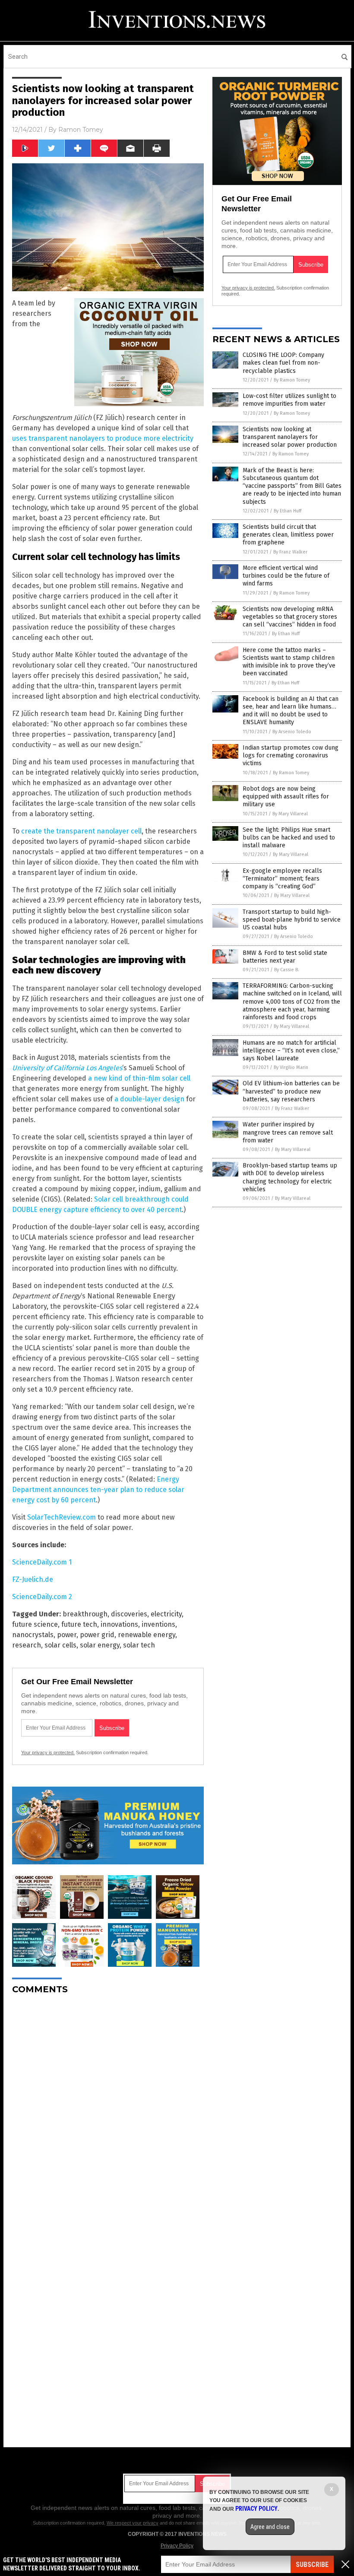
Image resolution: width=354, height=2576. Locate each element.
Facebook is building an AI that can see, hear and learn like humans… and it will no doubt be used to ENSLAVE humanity (291, 711)
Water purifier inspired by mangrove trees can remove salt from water (288, 1132)
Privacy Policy (177, 2546)
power (67, 1635)
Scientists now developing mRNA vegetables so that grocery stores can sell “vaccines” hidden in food (290, 617)
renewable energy (147, 1635)
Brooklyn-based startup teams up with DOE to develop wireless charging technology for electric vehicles (290, 1177)
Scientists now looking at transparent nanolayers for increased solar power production (290, 437)
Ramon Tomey (81, 130)
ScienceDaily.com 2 (42, 1597)
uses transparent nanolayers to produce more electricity (103, 438)
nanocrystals (33, 1635)
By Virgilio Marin (291, 1067)
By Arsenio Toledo (292, 732)
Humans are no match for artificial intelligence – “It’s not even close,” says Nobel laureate (291, 1051)
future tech (79, 1624)
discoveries (129, 1614)
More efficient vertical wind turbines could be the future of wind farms (286, 576)
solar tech (139, 1645)
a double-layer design (149, 1099)
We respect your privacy (133, 2523)
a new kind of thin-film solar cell (139, 1078)
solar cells (60, 1645)
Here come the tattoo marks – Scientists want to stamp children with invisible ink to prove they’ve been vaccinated (289, 662)
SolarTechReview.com (62, 1517)
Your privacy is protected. (48, 1752)
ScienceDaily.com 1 (42, 1562)
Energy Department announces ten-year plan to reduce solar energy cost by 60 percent (98, 1490)
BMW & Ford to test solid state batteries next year (285, 957)
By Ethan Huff (288, 511)
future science (35, 1624)
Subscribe (312, 2565)
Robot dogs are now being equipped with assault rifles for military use (286, 797)
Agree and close (270, 2527)
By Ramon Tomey (292, 380)
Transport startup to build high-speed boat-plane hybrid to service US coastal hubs (292, 920)
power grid (97, 1635)
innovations (119, 1624)
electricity (166, 1614)
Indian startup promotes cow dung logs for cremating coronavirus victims (291, 755)
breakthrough (85, 1614)
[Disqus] (108, 2109)
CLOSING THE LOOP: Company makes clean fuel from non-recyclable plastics (283, 363)
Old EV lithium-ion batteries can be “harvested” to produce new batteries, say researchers (291, 1091)
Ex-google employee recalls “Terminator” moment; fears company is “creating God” (282, 879)
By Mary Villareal (290, 814)
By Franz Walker (290, 552)
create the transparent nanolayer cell (81, 831)
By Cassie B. (287, 970)
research (27, 1645)
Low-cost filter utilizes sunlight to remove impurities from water (289, 400)
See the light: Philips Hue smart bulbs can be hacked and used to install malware (289, 838)
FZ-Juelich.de (33, 1579)
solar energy (100, 1645)
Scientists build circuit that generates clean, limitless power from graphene (288, 535)
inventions (158, 1624)
